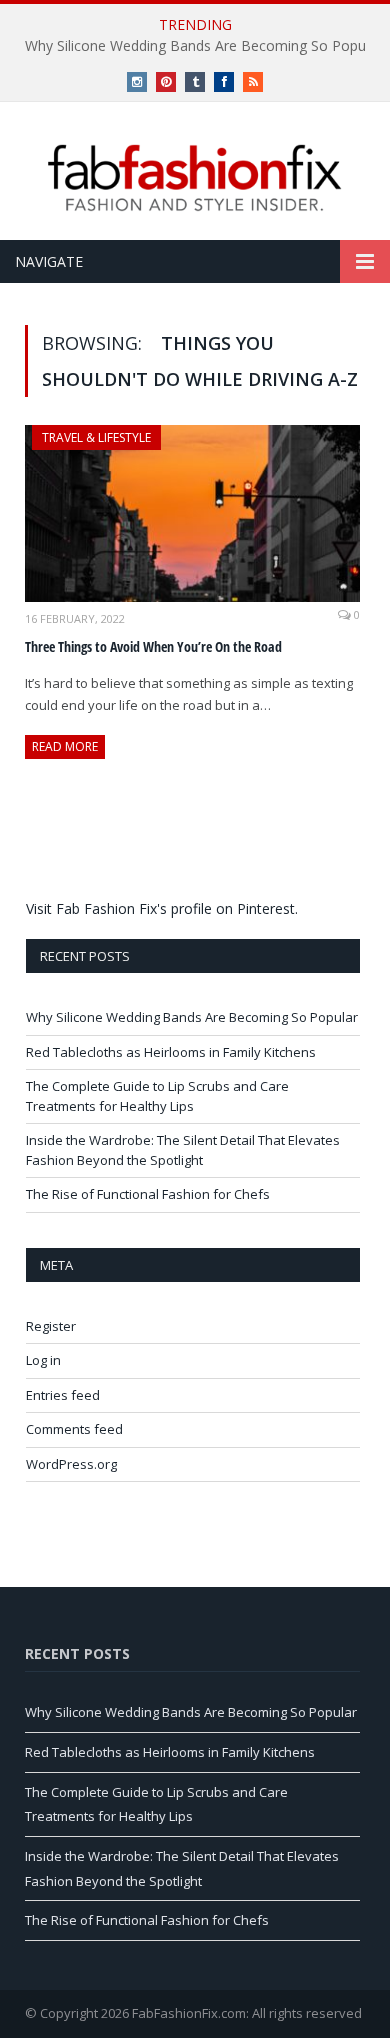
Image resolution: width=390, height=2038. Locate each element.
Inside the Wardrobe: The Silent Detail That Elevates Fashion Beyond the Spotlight (183, 1150)
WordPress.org (71, 1464)
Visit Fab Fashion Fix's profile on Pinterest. (162, 908)
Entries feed (63, 1395)
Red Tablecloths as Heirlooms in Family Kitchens (171, 1052)
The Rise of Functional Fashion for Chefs (148, 1194)
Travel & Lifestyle (96, 437)
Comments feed (74, 1429)
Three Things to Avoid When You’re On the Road (153, 646)
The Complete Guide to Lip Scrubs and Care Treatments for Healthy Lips (157, 1096)
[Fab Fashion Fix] (195, 178)
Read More (65, 746)
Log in (43, 1360)
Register (51, 1326)
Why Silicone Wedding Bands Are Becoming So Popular (192, 1017)
